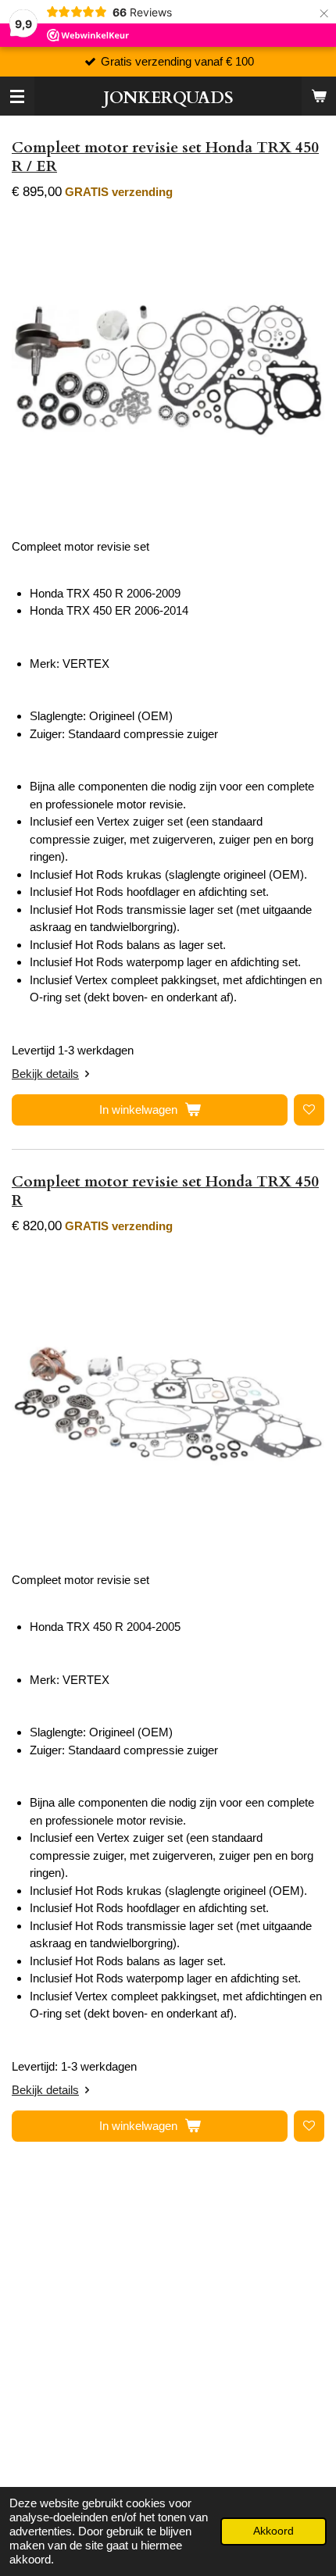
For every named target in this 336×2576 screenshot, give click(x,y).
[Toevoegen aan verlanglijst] (309, 1110)
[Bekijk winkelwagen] (319, 96)
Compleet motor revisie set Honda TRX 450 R (165, 1191)
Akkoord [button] (273, 2531)
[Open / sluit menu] (17, 96)
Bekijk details (45, 1074)
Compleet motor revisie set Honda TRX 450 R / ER (165, 157)
